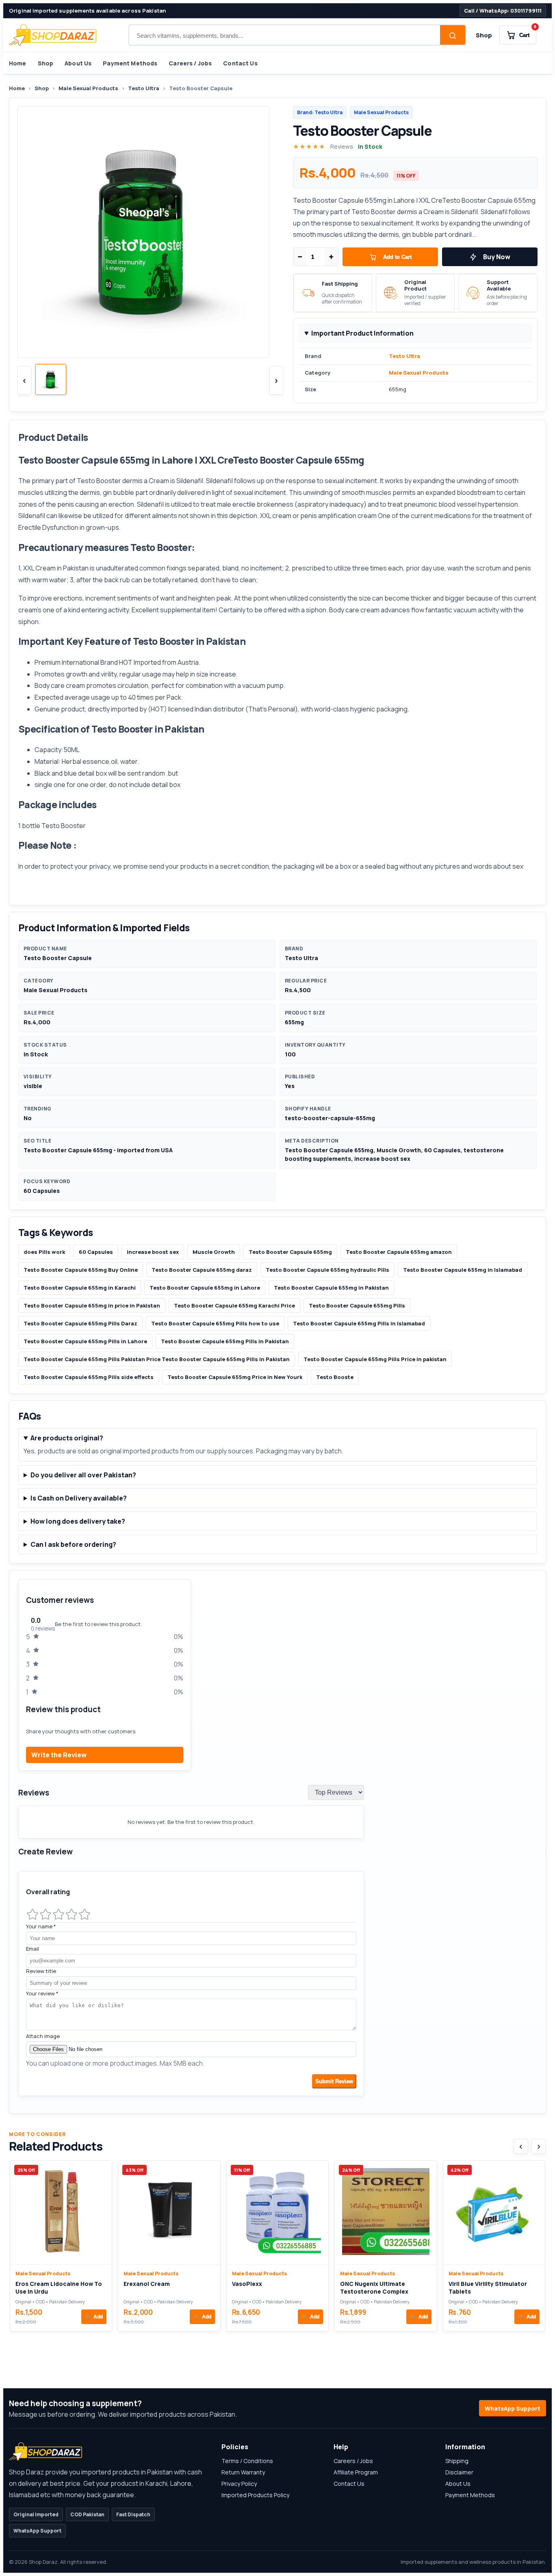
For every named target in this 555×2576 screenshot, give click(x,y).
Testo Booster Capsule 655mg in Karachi (80, 1288)
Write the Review (59, 1755)
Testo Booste (335, 1377)
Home (18, 63)
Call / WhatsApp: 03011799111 (503, 11)
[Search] (453, 36)
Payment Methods (130, 63)
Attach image (43, 2036)
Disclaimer (459, 2472)
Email (33, 1949)
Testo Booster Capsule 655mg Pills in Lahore (85, 1341)
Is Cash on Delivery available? (79, 1498)
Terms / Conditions (247, 2461)
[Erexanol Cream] (169, 2213)
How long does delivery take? (78, 1521)
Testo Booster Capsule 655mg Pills (357, 1305)
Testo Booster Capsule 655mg (290, 1252)
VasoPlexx (247, 2284)
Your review (42, 1993)
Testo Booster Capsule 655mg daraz (202, 1270)
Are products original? (67, 1438)
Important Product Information (362, 333)
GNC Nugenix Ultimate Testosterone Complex (374, 2288)
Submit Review (334, 2081)
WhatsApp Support (513, 2408)
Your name (41, 1926)
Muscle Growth (214, 1252)
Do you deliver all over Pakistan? (83, 1475)
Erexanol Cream (147, 2284)
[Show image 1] (51, 379)
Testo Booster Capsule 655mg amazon (399, 1252)
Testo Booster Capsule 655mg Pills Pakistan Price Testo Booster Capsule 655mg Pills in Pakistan (157, 1359)
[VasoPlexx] (277, 2213)
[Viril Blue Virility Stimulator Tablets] (494, 2213)
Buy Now (497, 257)
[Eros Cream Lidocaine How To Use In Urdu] (61, 2213)
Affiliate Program (356, 2472)
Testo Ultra (144, 88)
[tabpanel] (277, 1842)
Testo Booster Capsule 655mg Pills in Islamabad (359, 1323)
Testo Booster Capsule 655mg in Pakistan (331, 1288)
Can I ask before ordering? (73, 1544)
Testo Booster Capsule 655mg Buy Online (81, 1270)
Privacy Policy (239, 2484)
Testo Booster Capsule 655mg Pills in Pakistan (225, 1341)
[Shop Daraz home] (53, 35)
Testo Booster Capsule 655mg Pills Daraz (80, 1323)
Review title (41, 1971)
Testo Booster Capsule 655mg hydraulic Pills (327, 1270)
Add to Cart (397, 257)
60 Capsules (96, 1252)
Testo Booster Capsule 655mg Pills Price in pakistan (375, 1359)
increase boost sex (153, 1252)
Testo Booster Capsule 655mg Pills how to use (215, 1323)
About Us (78, 63)
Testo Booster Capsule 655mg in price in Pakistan (92, 1305)
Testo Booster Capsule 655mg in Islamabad (463, 1270)
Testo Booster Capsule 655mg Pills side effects (89, 1377)
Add (94, 2317)
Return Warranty (243, 2472)
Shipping (457, 2461)
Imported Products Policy (255, 2495)
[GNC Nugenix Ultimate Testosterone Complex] (386, 2213)
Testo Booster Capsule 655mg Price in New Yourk (235, 1377)
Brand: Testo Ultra (320, 112)
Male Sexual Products (88, 88)
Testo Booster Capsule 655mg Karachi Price (234, 1305)
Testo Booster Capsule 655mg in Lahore (205, 1288)
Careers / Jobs (190, 63)
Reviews (342, 146)
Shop (484, 35)
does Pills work (44, 1252)
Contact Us (240, 63)
